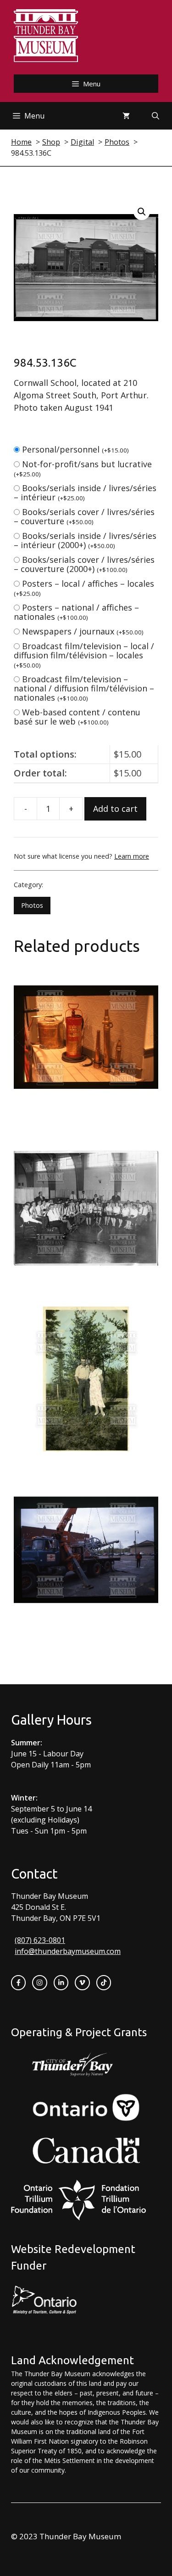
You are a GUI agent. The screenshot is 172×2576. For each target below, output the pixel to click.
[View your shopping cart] (126, 116)
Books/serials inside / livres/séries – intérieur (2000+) (85, 540)
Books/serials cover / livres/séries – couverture (84, 516)
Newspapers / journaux (83, 631)
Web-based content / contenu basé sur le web (77, 717)
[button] (142, 212)
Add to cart (115, 809)
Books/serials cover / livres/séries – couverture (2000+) (84, 564)
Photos (32, 905)
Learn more (132, 856)
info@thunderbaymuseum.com (68, 1951)
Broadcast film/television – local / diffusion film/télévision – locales (84, 655)
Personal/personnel (75, 449)
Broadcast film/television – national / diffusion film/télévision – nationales (84, 688)
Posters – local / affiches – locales (84, 588)
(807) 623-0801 (40, 1940)
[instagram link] (39, 1982)
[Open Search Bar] (155, 116)
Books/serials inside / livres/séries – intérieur (85, 493)
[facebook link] (18, 1982)
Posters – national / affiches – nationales (76, 612)
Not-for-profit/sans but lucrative (83, 468)
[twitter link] (82, 1982)
